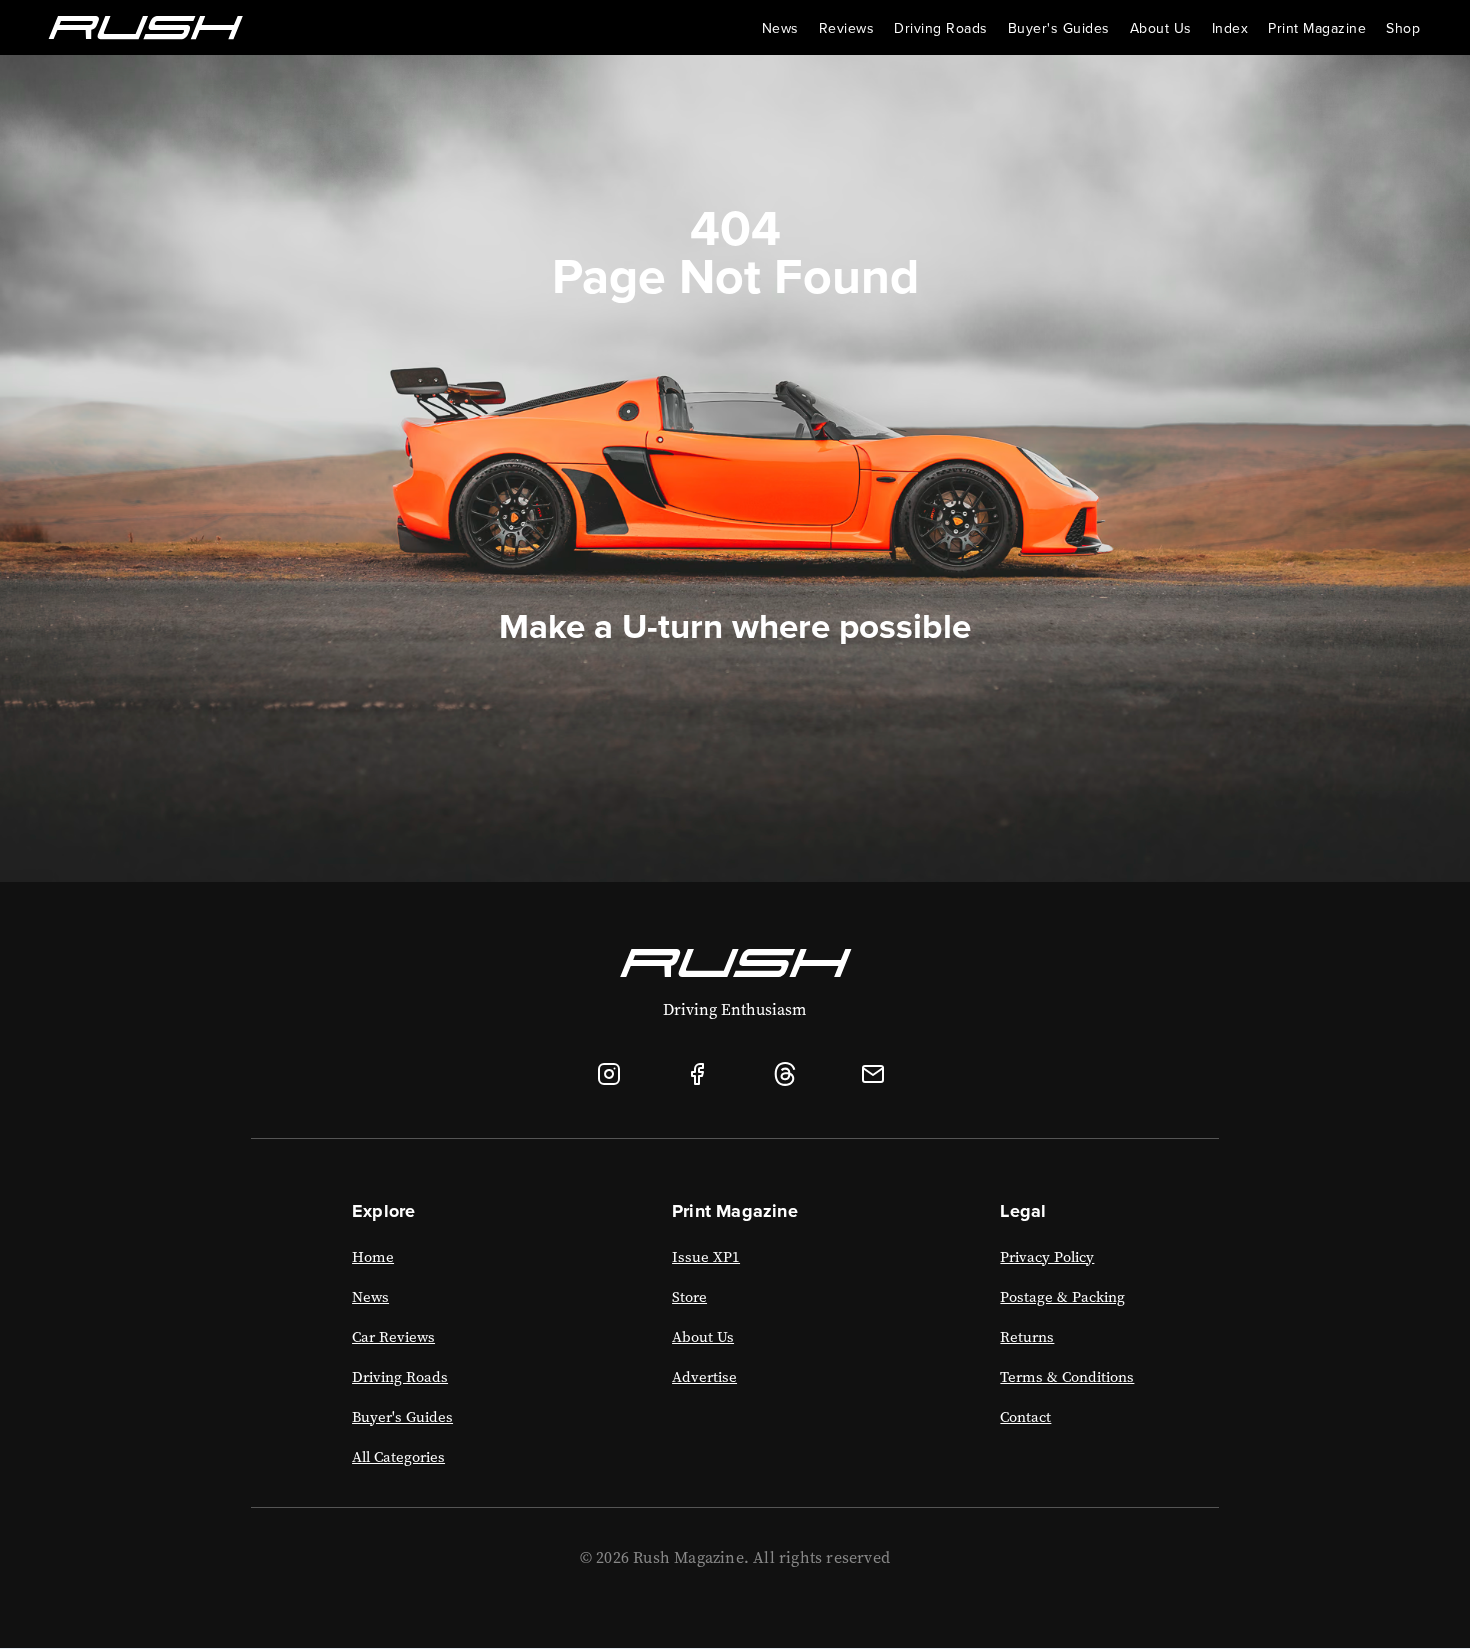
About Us (703, 1337)
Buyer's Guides (1059, 28)
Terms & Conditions (1067, 1377)
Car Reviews (393, 1337)
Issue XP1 (706, 1257)
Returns (1027, 1337)
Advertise (704, 1377)
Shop (1403, 28)
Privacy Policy (1047, 1257)
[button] (1161, 28)
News (780, 28)
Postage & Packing (1062, 1297)
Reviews (847, 28)
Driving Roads (941, 28)
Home (373, 1257)
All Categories (398, 1457)
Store (689, 1297)
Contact (1025, 1417)
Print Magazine (1317, 28)
